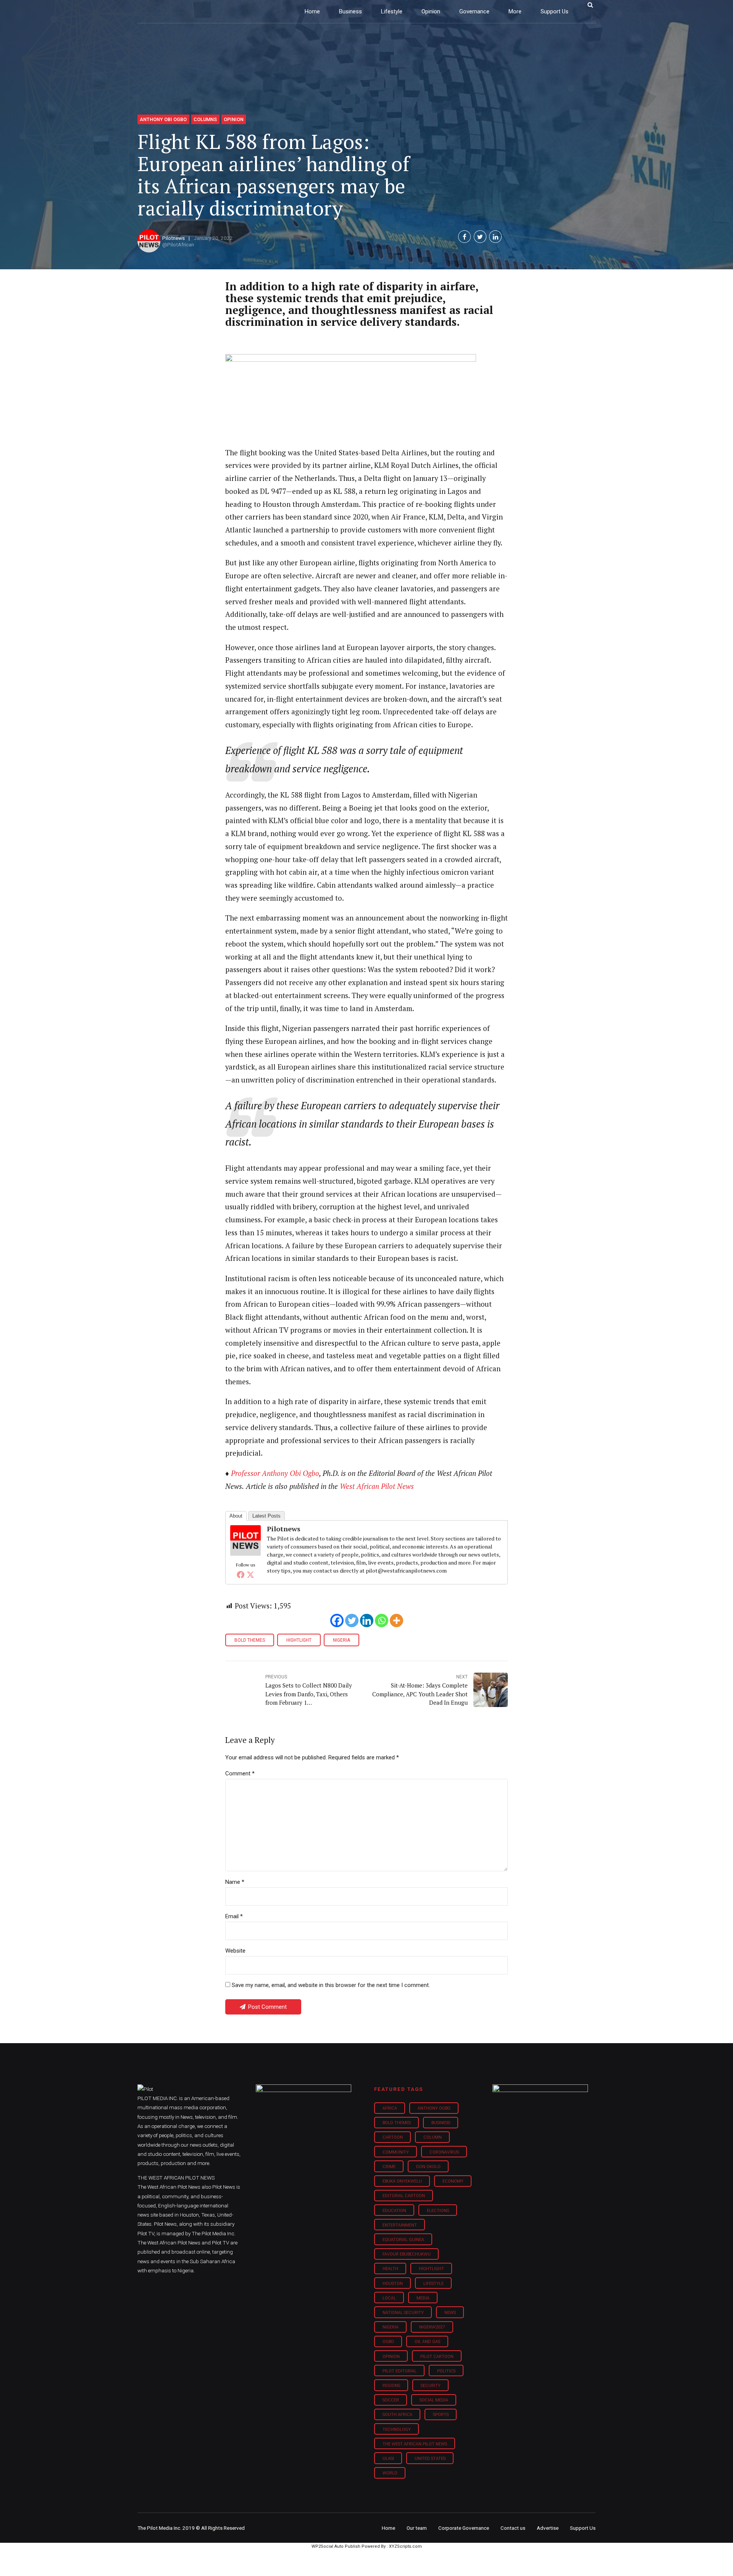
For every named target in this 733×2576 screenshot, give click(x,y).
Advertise (548, 2528)
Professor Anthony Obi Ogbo (275, 1473)
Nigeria (341, 1640)
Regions (391, 2386)
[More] (396, 1621)
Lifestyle (392, 11)
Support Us (555, 11)
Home (312, 11)
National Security (403, 2313)
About (236, 1516)
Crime (389, 2167)
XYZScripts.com (405, 2546)
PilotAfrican (181, 244)
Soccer (391, 2400)
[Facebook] (241, 1574)
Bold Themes (250, 1640)
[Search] (590, 5)
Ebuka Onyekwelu (402, 2181)
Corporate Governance (464, 2528)
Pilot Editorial (400, 2371)
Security (431, 2386)
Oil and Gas (427, 2342)
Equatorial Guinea (403, 2240)
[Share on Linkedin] (495, 237)
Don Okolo (428, 2167)
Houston (393, 2284)
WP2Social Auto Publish (336, 2546)
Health (390, 2269)
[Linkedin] (367, 1621)
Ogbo (388, 2342)
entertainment (400, 2225)
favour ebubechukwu (407, 2254)
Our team (417, 2528)
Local (389, 2298)
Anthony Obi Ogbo (163, 119)
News (450, 2313)
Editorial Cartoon (404, 2196)
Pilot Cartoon (437, 2357)
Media (423, 2298)
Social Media (434, 2400)
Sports (441, 2415)
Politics (446, 2371)
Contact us (513, 2528)
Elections (438, 2211)
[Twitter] (250, 1574)
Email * (234, 1916)
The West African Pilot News (415, 2444)
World (390, 2473)
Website (235, 1951)
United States (430, 2459)
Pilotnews (174, 238)
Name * (235, 1882)
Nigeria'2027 (432, 2327)
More (515, 11)
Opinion (431, 11)
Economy (453, 2181)
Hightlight (299, 1640)
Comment (240, 1773)
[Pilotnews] (245, 1553)
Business (350, 11)
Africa (390, 2108)
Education (394, 2211)
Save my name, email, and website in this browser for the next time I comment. (331, 1985)
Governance (474, 11)
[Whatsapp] (382, 1621)
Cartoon (393, 2137)
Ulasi (388, 2459)
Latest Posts (266, 1516)
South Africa (397, 2415)
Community (396, 2152)
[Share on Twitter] (480, 237)
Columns (205, 119)
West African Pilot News (377, 1486)
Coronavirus (444, 2152)
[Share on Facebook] (464, 237)
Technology (397, 2430)
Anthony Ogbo (434, 2108)
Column (433, 2137)
